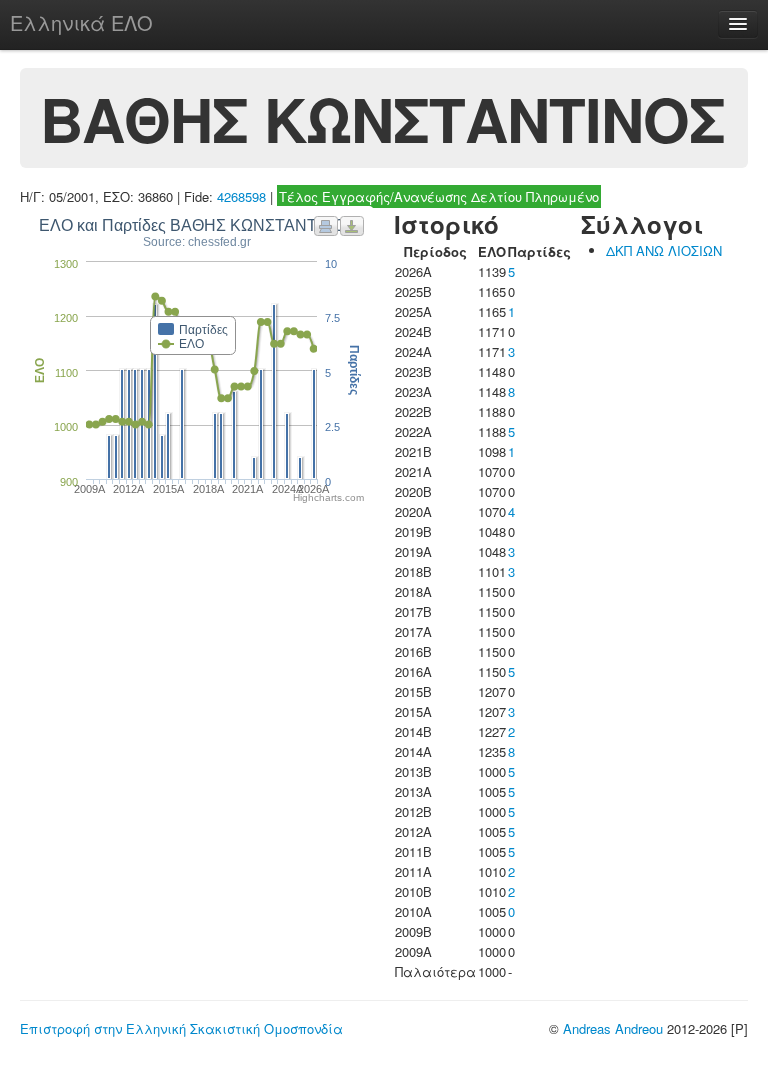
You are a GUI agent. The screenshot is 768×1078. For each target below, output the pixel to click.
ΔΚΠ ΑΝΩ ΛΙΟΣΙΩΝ (664, 250)
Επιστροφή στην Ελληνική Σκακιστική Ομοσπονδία (181, 1028)
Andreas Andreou (613, 1028)
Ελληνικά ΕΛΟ (81, 22)
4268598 (241, 196)
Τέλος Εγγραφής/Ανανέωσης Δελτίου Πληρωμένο (439, 196)
